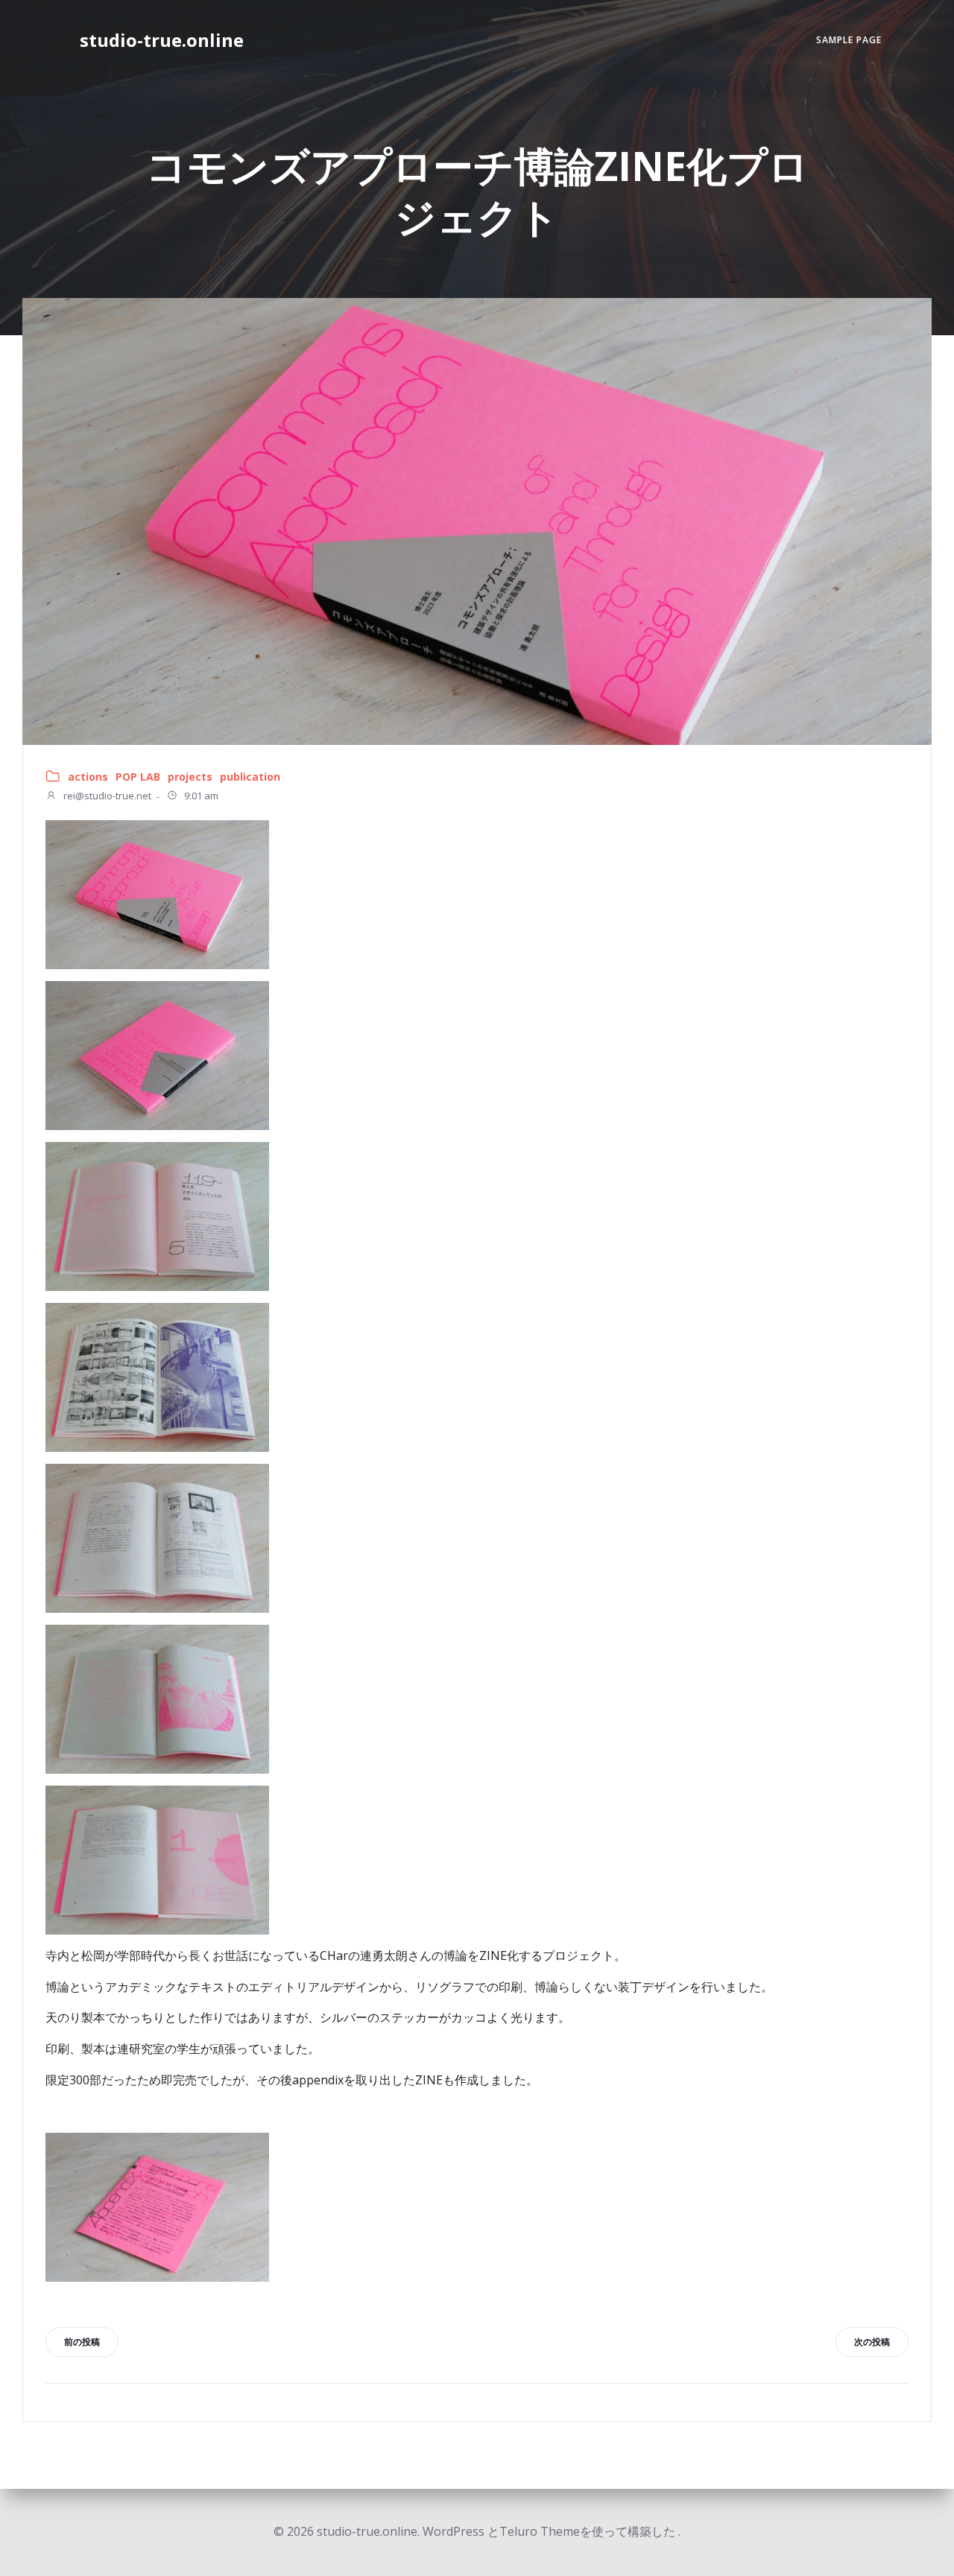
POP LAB (138, 777)
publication (250, 777)
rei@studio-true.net (106, 796)
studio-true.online (162, 40)
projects (190, 777)
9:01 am (200, 796)
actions (88, 777)
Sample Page (849, 40)
